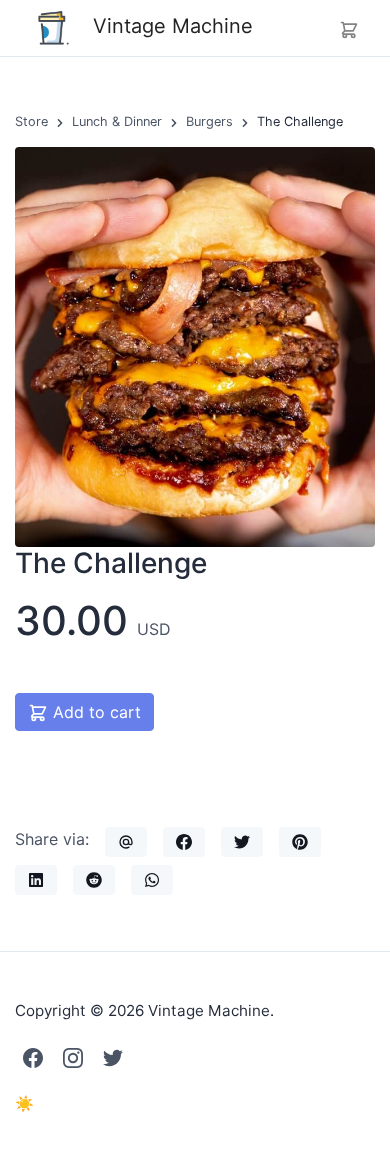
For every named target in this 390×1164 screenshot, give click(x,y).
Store (31, 121)
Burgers (209, 121)
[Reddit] (94, 880)
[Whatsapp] (152, 880)
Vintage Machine (170, 26)
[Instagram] (73, 1057)
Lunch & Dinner (117, 121)
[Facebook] (184, 842)
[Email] (126, 842)
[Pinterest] (300, 842)
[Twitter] (242, 842)
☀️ (24, 1103)
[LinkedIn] (36, 880)
